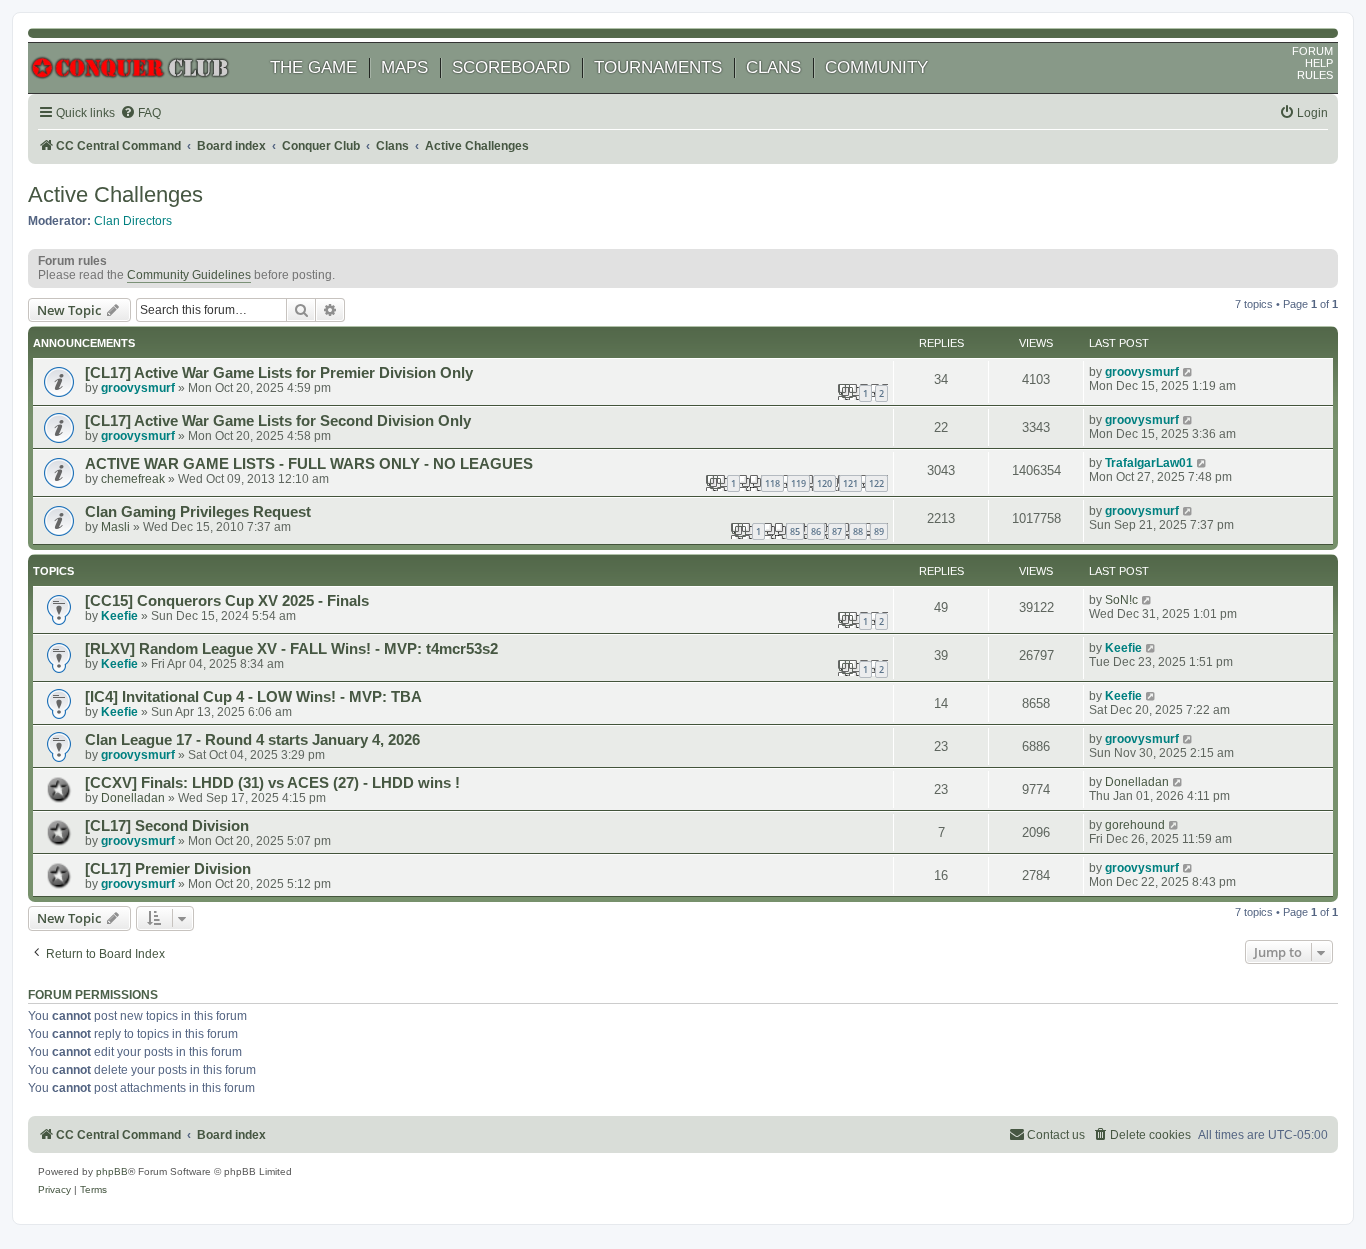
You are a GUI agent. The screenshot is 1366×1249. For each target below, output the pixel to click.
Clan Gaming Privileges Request (198, 512)
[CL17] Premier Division (168, 869)
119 (798, 483)
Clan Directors (133, 221)
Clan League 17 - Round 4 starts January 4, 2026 (252, 740)
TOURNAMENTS (658, 67)
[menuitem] (140, 113)
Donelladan (133, 798)
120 (824, 483)
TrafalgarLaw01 (1149, 463)
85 (795, 531)
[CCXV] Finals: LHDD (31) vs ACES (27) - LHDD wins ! (272, 783)
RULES (1315, 75)
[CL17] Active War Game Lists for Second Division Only (278, 421)
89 (879, 531)
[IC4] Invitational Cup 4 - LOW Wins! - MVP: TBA (253, 697)
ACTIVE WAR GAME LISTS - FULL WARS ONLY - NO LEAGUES (309, 464)
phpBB (112, 1171)
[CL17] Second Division (167, 826)
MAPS (404, 67)
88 (858, 531)
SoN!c (1121, 600)
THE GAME (313, 67)
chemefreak (133, 479)
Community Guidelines (189, 275)
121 (850, 483)
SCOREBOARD (511, 67)
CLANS (773, 67)
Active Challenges (115, 194)
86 (816, 531)
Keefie (119, 616)
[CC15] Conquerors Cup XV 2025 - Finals (227, 601)
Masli (115, 527)
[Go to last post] (1188, 372)
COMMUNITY (876, 67)
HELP (1319, 63)
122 (876, 483)
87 (837, 531)
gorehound (1135, 825)
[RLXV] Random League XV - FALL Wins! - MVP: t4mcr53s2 (291, 649)
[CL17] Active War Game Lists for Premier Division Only (279, 373)
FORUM (1312, 51)
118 (772, 483)
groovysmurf (138, 388)
